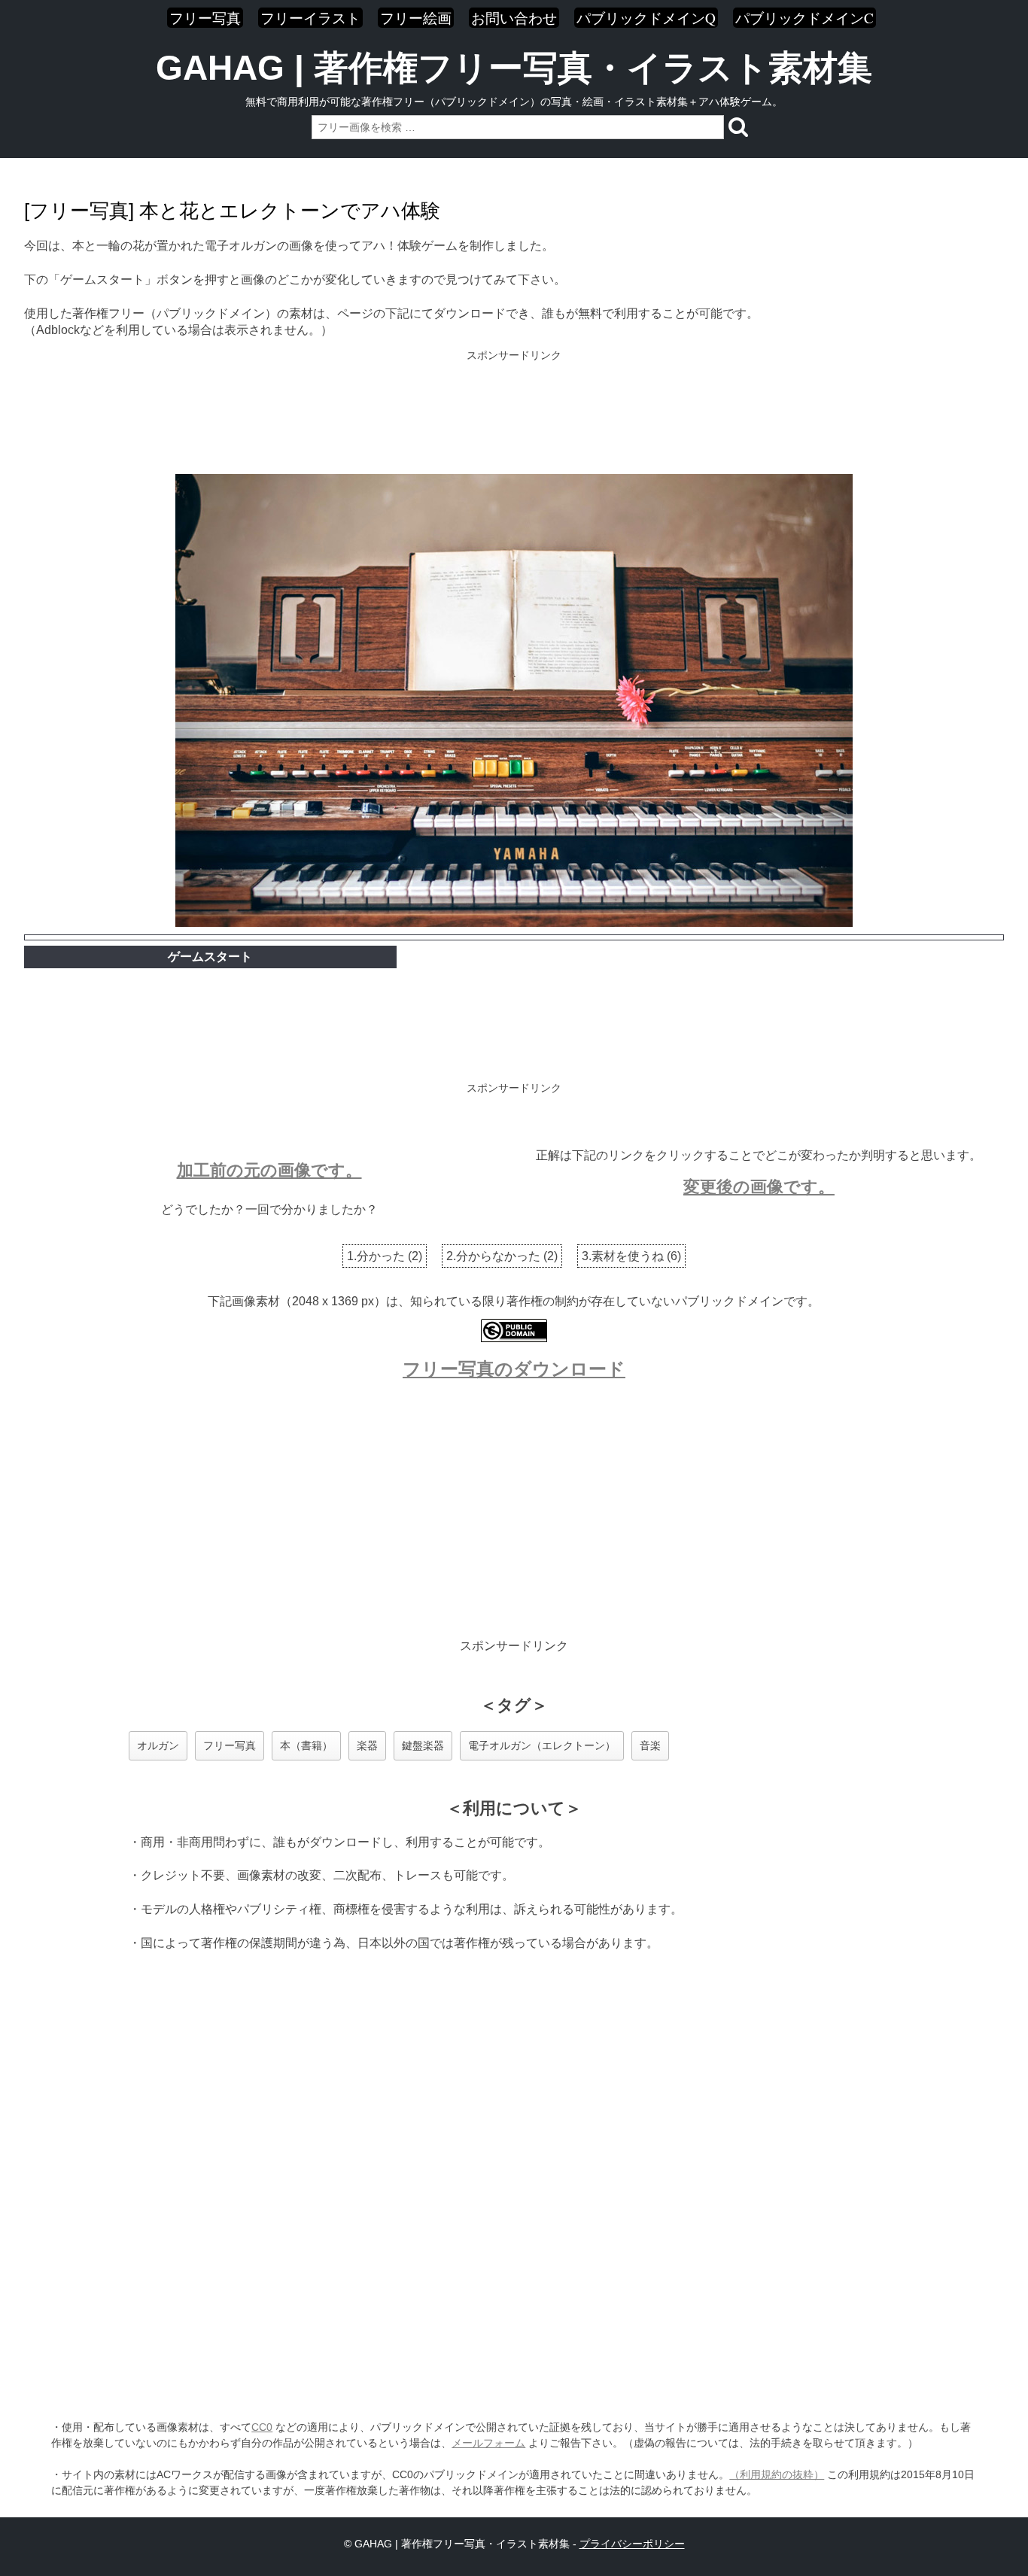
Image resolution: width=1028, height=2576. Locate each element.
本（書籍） (306, 1745)
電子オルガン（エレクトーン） (542, 1745)
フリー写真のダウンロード (514, 1369)
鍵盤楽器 (423, 1745)
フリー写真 (205, 18)
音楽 (650, 1745)
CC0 (262, 2427)
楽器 (367, 1745)
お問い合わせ (514, 18)
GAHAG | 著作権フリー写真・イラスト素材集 (514, 68)
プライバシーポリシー (632, 2544)
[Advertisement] (514, 414)
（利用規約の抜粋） (777, 2474)
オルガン (158, 1745)
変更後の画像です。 (759, 1187)
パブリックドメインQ (646, 18)
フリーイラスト (310, 18)
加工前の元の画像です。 (269, 1170)
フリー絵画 (416, 18)
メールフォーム (488, 2443)
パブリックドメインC (804, 18)
